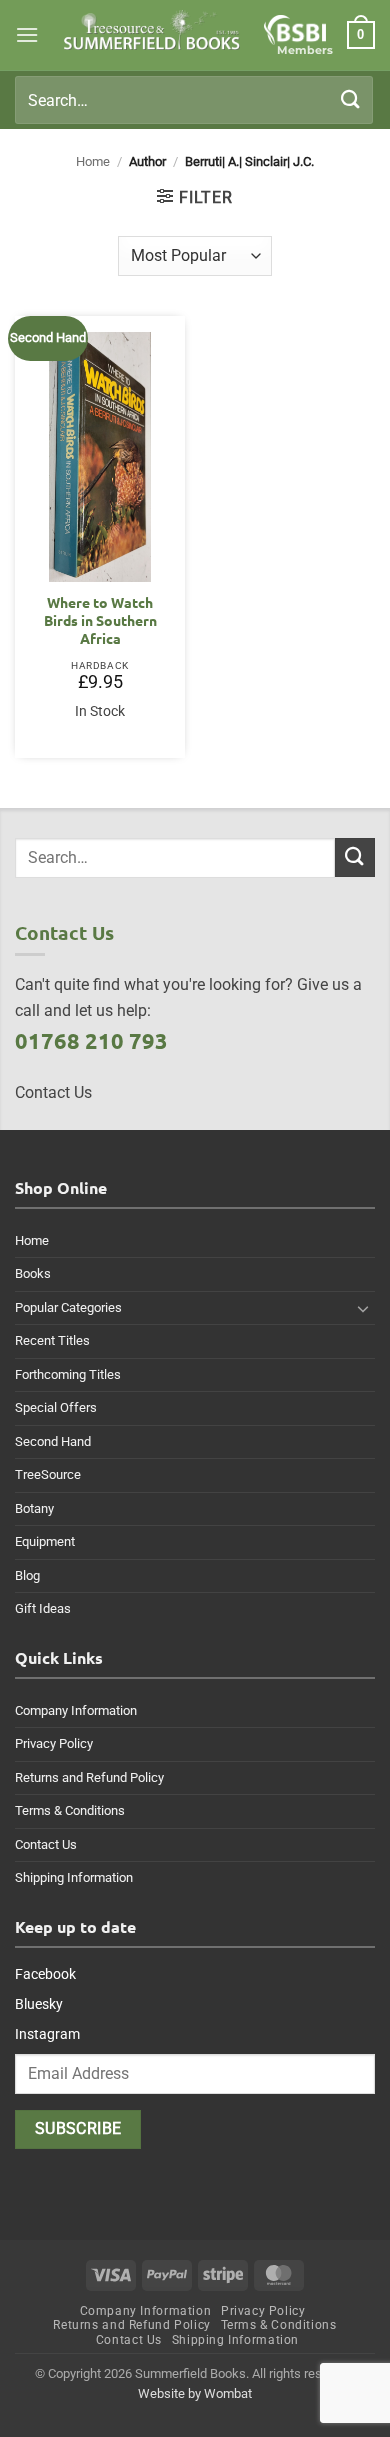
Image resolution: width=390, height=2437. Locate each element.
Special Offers (56, 1407)
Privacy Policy (54, 1743)
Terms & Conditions (70, 1810)
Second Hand (53, 1441)
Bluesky (39, 2004)
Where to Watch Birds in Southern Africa (100, 620)
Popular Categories (68, 1307)
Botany (34, 1508)
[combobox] (194, 100)
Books (33, 1273)
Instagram (47, 2034)
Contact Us (46, 1844)
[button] (27, 34)
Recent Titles (52, 1340)
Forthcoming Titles (68, 1374)
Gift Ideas (43, 1608)
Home (93, 161)
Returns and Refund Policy (89, 1777)
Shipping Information (74, 1877)
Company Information (76, 1710)
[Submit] (351, 99)
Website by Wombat (195, 2393)
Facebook (45, 1974)
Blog (27, 1575)
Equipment (45, 1541)
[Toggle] (363, 1308)
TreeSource (48, 1474)
